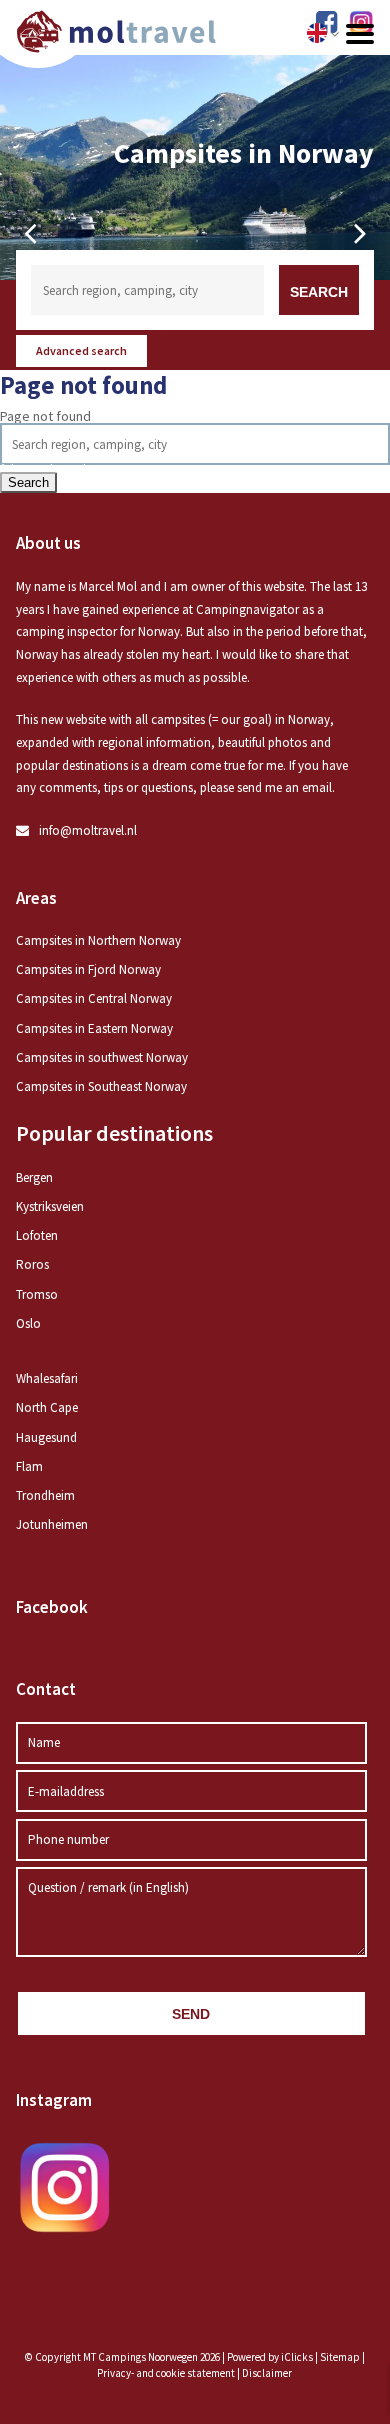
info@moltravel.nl (88, 830)
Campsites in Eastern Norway (94, 1028)
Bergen (34, 1177)
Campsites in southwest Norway (102, 1057)
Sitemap (340, 2357)
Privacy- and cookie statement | (169, 2373)
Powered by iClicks (270, 2357)
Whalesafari (47, 1378)
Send (191, 2014)
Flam (29, 1466)
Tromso (37, 1294)
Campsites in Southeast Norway (101, 1086)
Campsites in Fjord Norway (88, 969)
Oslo (28, 1323)
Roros (32, 1264)
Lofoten (37, 1235)
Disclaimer (267, 2373)
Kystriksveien (50, 1206)
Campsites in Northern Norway (98, 940)
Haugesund (46, 1437)
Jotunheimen (52, 1524)
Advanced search (81, 350)
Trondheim (45, 1495)
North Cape (47, 1407)
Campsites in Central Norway (94, 998)
